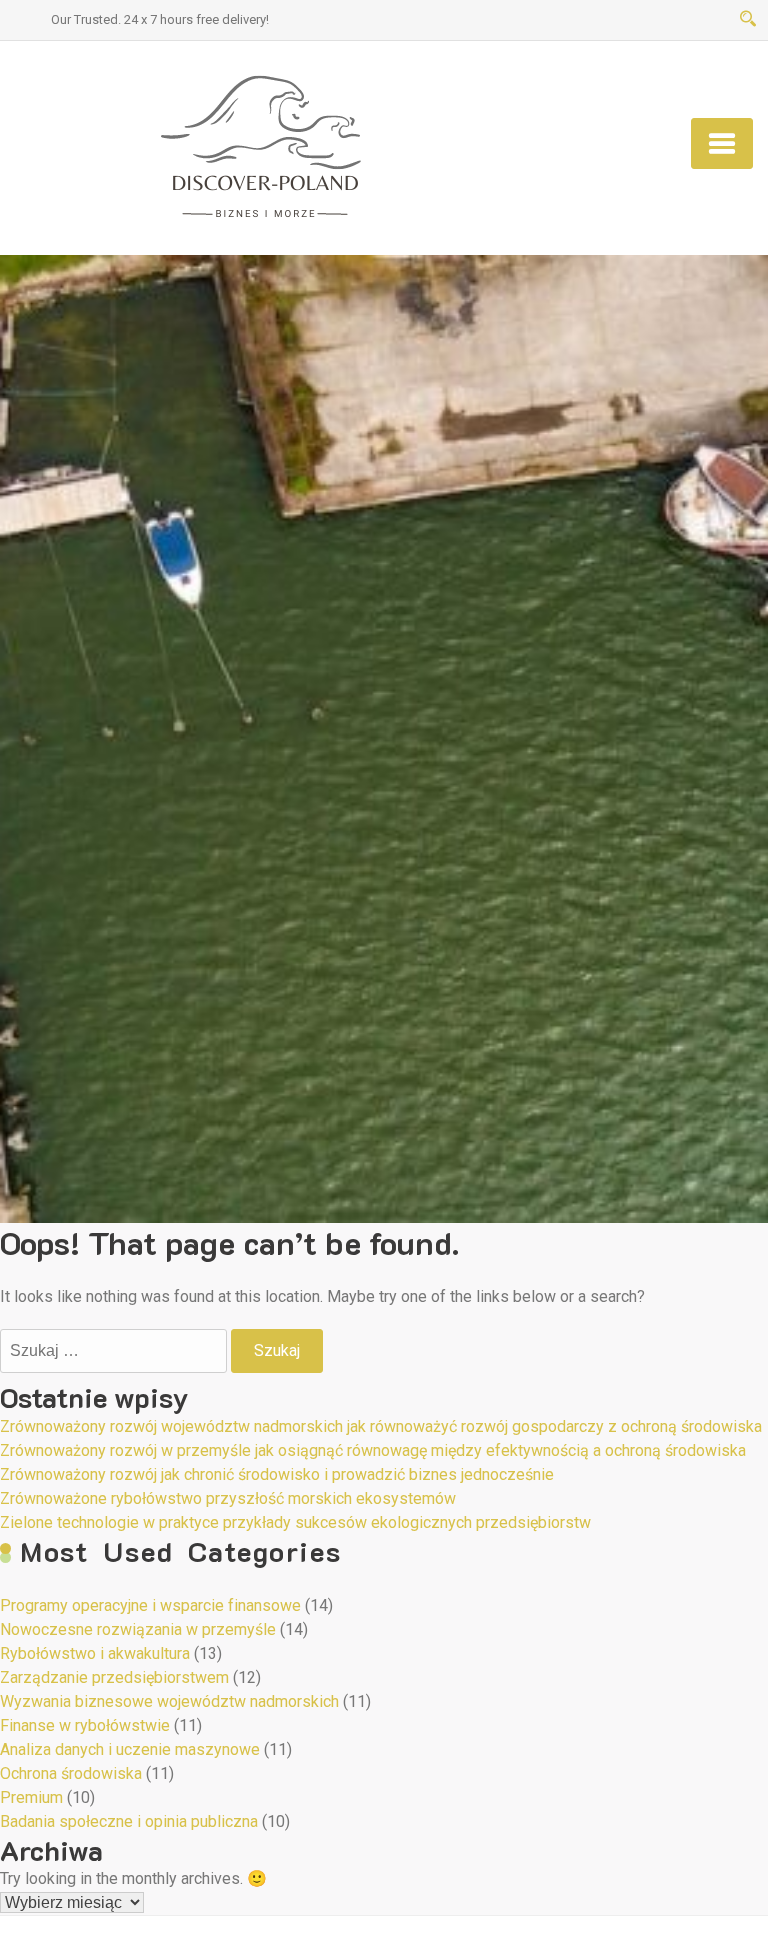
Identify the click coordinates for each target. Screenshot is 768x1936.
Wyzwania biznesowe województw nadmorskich (169, 1701)
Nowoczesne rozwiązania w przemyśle (138, 1629)
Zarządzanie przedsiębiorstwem (114, 1677)
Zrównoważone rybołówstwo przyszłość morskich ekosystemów (228, 1498)
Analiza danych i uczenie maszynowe (130, 1749)
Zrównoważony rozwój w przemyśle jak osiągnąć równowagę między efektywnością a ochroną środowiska (373, 1450)
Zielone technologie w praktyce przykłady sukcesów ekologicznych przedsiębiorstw (295, 1522)
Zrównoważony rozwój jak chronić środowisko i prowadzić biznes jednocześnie (277, 1474)
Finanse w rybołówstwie (85, 1725)
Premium (31, 1797)
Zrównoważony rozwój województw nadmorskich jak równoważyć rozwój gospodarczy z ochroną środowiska (381, 1426)
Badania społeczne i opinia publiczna (129, 1821)
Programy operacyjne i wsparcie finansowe (150, 1605)
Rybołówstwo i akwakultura (95, 1653)
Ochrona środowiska (71, 1773)
